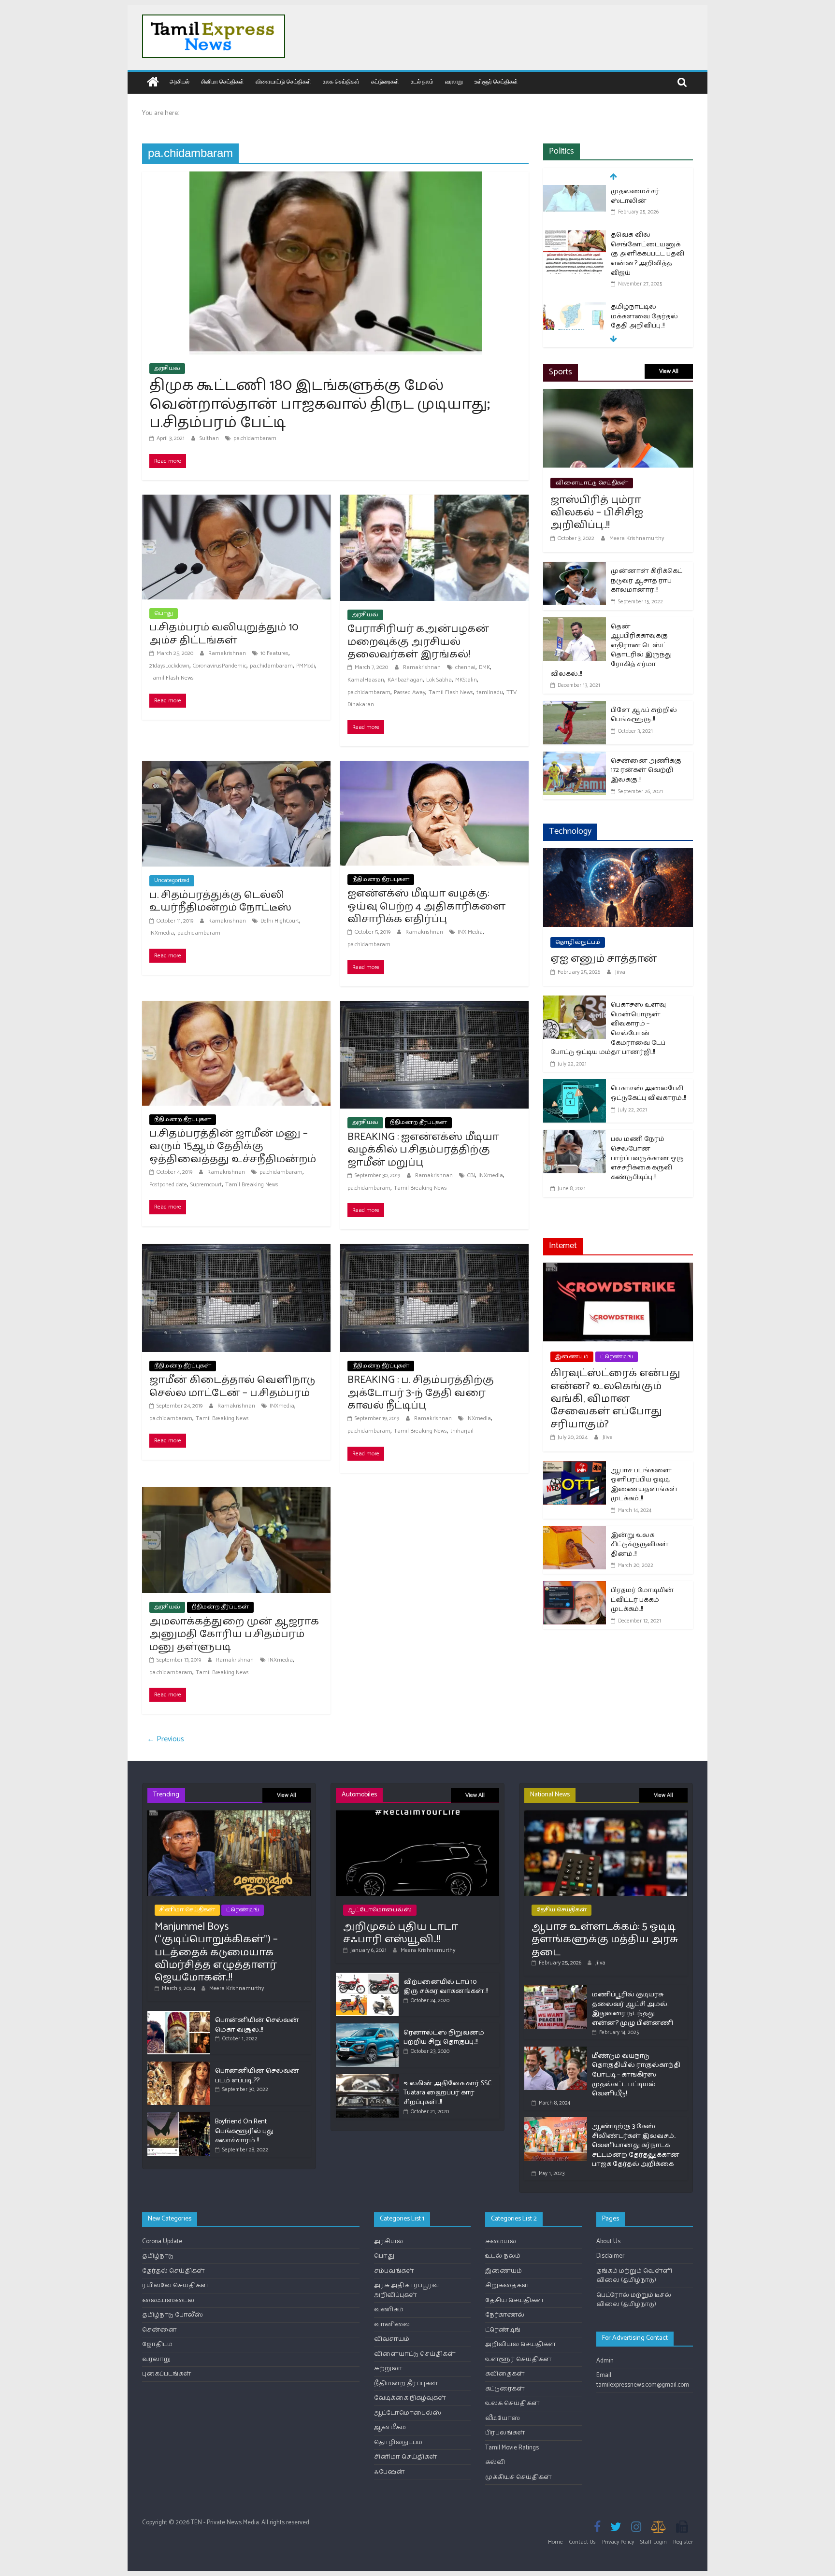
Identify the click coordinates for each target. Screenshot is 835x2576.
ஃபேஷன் (389, 2472)
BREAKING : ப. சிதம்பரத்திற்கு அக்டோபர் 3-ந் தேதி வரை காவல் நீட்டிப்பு (421, 1393)
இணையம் (572, 1357)
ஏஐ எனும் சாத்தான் (604, 959)
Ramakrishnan (228, 653)
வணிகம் (389, 2310)
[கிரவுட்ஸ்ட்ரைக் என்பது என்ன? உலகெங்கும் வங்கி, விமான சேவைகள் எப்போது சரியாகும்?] (618, 1269)
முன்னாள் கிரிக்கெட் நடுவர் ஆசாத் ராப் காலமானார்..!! (647, 581)
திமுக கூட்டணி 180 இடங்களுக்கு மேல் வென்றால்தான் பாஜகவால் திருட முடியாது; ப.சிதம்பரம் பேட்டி (320, 404)
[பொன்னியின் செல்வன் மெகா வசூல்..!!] (179, 2015)
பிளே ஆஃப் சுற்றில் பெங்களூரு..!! (644, 715)
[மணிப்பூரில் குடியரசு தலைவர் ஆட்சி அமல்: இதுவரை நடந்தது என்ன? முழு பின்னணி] (556, 1989)
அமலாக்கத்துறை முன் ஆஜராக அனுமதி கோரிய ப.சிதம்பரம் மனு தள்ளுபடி (234, 1634)
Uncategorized (172, 880)
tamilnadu (490, 692)
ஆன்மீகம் (390, 2427)
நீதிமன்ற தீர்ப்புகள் (381, 879)
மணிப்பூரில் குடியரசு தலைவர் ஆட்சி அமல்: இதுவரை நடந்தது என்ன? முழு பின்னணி (633, 2009)
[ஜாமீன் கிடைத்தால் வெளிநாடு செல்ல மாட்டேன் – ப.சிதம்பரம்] (236, 1250)
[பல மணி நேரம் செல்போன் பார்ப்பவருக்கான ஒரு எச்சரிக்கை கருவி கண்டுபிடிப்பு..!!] (575, 1136)
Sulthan (210, 438)
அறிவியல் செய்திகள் (521, 2344)
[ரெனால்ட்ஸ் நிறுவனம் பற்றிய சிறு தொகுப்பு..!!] (367, 2028)
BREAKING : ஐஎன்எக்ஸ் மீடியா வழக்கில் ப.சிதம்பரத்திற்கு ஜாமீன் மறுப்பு (423, 1150)
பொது (164, 613)
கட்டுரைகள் (385, 81)
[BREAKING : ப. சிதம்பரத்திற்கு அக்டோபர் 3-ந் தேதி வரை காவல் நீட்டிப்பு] (434, 1250)
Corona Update (162, 2242)
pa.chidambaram (255, 438)
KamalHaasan (366, 680)
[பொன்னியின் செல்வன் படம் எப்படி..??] (179, 2066)
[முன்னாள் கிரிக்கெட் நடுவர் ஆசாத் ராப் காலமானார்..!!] (575, 568)
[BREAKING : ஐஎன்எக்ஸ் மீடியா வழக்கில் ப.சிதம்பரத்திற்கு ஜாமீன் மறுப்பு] (434, 1007)
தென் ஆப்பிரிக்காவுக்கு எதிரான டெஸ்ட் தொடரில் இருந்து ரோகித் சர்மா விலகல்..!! (611, 650)
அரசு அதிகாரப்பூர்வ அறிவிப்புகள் (406, 2290)
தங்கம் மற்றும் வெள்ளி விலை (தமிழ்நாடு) (634, 2276)
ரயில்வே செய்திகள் (175, 2285)
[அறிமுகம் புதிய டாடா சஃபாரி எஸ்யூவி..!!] (417, 1815)
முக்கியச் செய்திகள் (518, 2477)
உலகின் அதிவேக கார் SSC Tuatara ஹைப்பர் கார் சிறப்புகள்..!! (447, 2093)
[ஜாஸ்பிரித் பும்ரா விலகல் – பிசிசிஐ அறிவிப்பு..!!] (618, 395)
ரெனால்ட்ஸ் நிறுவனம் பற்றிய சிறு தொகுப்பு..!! (444, 2038)
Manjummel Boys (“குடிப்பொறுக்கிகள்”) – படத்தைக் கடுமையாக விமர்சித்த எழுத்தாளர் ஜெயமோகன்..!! (216, 1952)
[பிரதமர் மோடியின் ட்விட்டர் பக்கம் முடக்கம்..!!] (575, 1587)
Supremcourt (206, 1185)
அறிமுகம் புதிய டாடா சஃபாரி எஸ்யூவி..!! (401, 1933)
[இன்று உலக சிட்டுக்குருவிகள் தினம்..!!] (575, 1532)
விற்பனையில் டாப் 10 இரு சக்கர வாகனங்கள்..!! (446, 1987)
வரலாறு (454, 81)
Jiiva (620, 972)
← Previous (166, 1739)
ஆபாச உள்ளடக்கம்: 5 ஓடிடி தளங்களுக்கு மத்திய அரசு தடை (605, 1940)
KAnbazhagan (405, 680)
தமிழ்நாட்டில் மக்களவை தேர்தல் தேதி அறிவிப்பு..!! (644, 273)
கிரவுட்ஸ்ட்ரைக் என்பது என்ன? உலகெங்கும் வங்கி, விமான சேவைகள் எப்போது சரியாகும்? (615, 1399)
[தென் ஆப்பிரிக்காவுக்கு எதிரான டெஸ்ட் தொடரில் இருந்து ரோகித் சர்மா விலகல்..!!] (575, 623)
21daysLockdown (169, 666)
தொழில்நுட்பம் (578, 942)
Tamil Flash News (172, 678)
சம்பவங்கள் (394, 2271)
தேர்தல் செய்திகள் (173, 2271)
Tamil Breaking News (252, 1185)
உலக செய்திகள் (341, 81)
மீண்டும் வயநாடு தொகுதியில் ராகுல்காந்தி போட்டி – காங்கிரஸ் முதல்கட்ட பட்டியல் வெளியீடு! (636, 2075)
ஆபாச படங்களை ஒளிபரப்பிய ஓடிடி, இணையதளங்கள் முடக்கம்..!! (644, 1485)
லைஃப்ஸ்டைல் (168, 2300)
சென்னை (159, 2330)
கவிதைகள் (505, 2374)
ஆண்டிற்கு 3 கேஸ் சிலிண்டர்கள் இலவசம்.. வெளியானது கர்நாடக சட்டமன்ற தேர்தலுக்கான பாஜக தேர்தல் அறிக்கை (636, 2145)
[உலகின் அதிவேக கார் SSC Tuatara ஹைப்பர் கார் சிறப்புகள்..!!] (367, 2078)
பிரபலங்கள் (505, 2433)
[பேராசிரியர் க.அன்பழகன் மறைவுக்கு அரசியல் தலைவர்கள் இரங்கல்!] (434, 501)
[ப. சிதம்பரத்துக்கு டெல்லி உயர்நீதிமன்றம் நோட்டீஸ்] (236, 767)
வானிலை (392, 2325)
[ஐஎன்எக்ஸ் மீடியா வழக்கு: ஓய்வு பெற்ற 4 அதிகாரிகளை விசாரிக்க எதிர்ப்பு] (434, 767)
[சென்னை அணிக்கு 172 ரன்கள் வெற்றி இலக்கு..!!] (575, 758)
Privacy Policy (618, 2542)
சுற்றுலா (388, 2369)
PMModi (306, 666)
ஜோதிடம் (157, 2344)
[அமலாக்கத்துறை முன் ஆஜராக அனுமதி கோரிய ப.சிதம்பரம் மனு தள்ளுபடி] (236, 1493)
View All (669, 371)
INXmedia (162, 933)
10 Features (274, 653)
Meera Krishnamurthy (637, 538)
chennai (465, 667)
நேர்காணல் (505, 2315)
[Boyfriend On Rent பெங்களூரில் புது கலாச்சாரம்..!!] (179, 2116)
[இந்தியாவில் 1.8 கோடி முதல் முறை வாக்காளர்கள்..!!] (575, 322)
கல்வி (495, 2462)
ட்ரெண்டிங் (617, 1357)
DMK (484, 667)
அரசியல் (180, 81)
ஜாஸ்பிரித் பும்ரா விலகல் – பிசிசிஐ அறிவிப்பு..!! (597, 513)
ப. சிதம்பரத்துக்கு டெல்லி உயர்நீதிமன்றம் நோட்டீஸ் (220, 901)
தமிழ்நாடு (158, 2256)
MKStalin (466, 680)
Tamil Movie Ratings (512, 2448)
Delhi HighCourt (280, 921)
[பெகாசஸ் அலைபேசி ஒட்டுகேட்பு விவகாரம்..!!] (575, 1085)
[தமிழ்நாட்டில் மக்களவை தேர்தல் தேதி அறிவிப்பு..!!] (575, 265)
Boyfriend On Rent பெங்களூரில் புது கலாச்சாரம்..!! (244, 2131)
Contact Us (583, 2542)
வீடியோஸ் (503, 2418)
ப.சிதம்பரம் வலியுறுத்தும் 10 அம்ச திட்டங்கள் (224, 634)
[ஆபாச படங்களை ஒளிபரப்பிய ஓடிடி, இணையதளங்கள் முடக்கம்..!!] (575, 1467)
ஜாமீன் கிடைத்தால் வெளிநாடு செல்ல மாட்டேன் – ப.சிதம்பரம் (232, 1386)
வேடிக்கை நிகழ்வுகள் (410, 2398)
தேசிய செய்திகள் (561, 1910)
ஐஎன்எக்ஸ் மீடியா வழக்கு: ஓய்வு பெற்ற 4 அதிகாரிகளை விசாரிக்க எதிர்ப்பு (426, 906)
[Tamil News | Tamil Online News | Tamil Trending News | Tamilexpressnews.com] (153, 83)
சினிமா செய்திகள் (223, 81)
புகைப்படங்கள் (167, 2374)
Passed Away (410, 692)
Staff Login (654, 2542)
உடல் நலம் (422, 81)
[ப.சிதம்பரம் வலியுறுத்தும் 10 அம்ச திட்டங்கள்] (236, 501)
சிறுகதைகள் (507, 2285)
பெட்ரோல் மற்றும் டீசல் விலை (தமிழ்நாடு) (634, 2300)
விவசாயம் (392, 2339)
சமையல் (501, 2242)
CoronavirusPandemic (220, 666)
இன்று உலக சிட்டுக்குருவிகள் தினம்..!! (640, 1545)
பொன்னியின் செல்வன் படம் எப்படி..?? (257, 2076)
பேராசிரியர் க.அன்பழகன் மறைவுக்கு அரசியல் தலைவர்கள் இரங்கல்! (418, 642)
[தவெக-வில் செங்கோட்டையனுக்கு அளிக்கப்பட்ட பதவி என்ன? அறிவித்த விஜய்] (575, 193)
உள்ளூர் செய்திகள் (496, 81)
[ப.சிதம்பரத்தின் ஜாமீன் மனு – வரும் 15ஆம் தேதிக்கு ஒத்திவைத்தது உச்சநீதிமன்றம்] (236, 1007)
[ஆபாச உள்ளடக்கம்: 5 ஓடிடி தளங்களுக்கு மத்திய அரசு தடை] (606, 1815)
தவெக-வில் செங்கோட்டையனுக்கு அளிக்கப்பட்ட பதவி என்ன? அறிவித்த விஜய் (648, 211)
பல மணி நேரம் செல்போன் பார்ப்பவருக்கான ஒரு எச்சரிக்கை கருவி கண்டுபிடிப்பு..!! (647, 1158)
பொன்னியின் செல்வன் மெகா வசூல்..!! (257, 2025)
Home (555, 2542)
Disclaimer (610, 2256)
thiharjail (462, 1431)
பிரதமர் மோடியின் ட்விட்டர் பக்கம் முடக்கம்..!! (642, 1600)
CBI (471, 1175)
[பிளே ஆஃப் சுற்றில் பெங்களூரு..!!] (575, 707)
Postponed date (168, 1185)
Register (683, 2542)
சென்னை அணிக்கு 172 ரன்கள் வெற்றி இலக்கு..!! (646, 770)
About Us (608, 2242)
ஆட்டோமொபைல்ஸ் (380, 1910)
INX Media (470, 932)
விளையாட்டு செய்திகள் (283, 81)
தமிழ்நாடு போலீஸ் (173, 2315)
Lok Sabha (439, 680)
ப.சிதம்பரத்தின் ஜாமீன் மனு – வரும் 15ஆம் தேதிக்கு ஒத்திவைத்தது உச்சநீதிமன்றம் (233, 1146)
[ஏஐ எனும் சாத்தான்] (618, 854)
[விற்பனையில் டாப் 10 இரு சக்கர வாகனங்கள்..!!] (367, 1977)
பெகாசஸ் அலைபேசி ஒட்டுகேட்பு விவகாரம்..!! (648, 1093)
